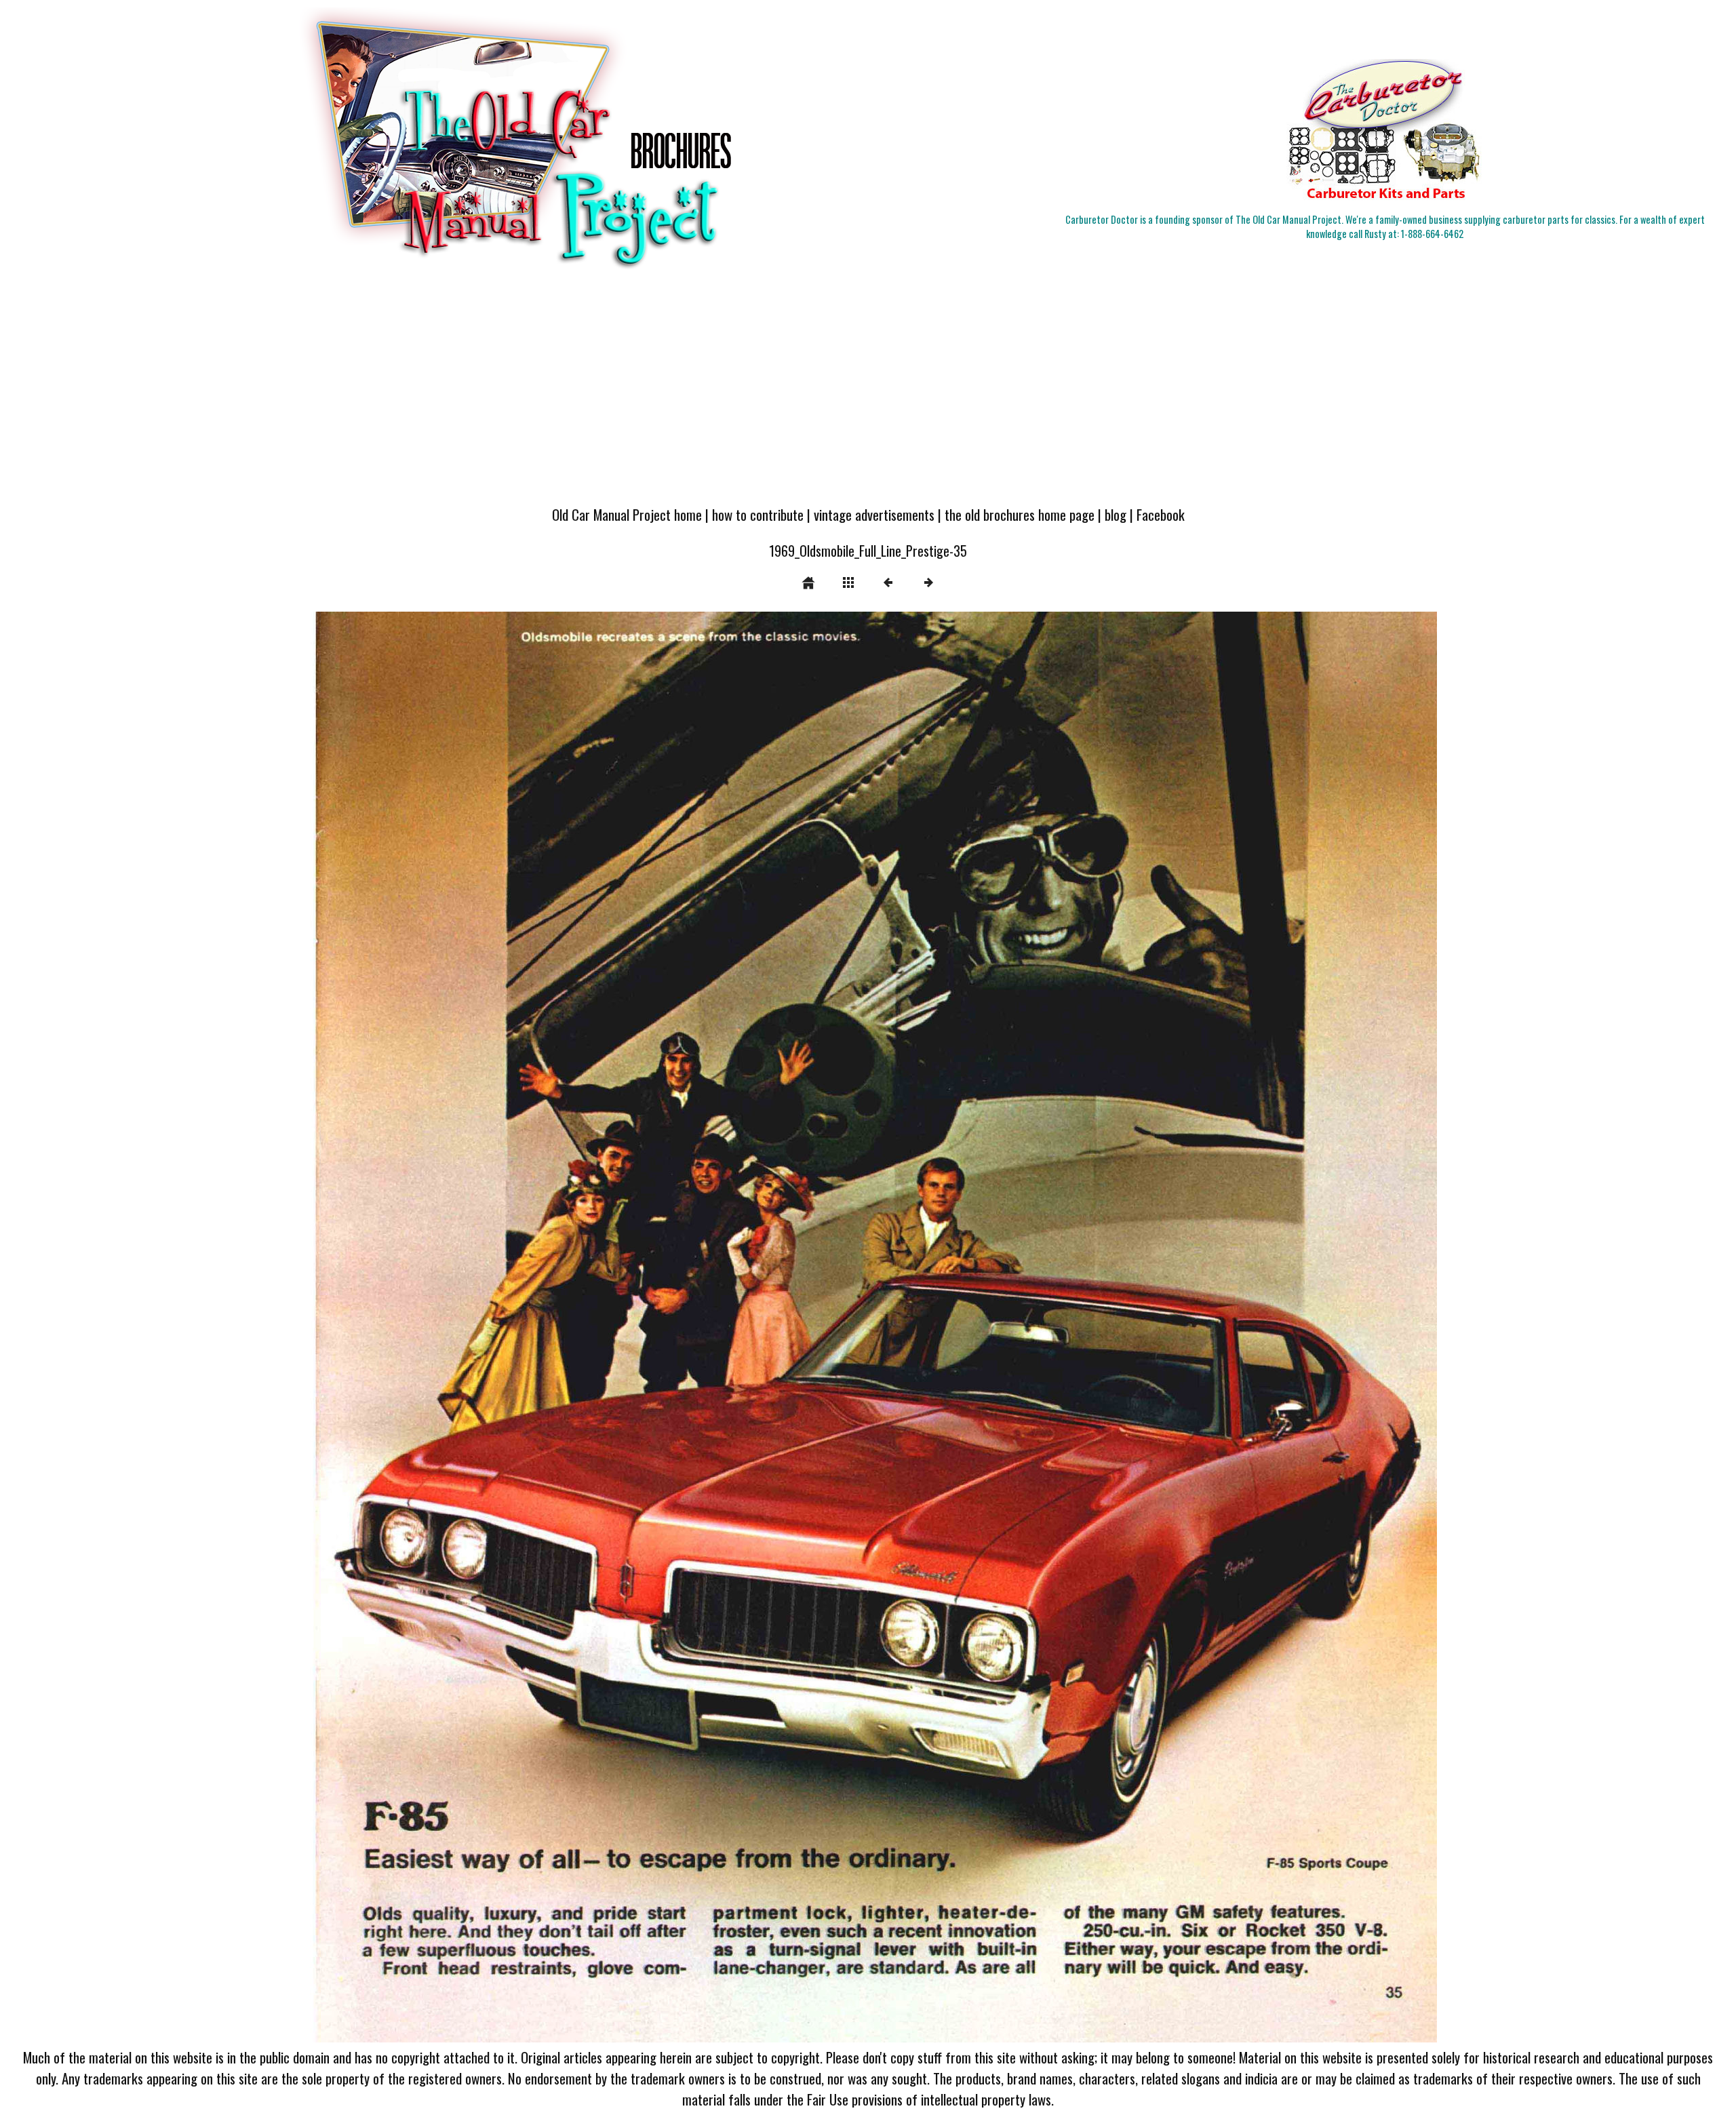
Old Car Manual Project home (627, 514)
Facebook (1161, 514)
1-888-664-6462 (1432, 234)
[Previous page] (527, 1327)
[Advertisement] (868, 395)
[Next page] (1096, 1327)
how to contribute (758, 514)
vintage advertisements (874, 514)
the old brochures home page (1020, 514)
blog (1116, 514)
